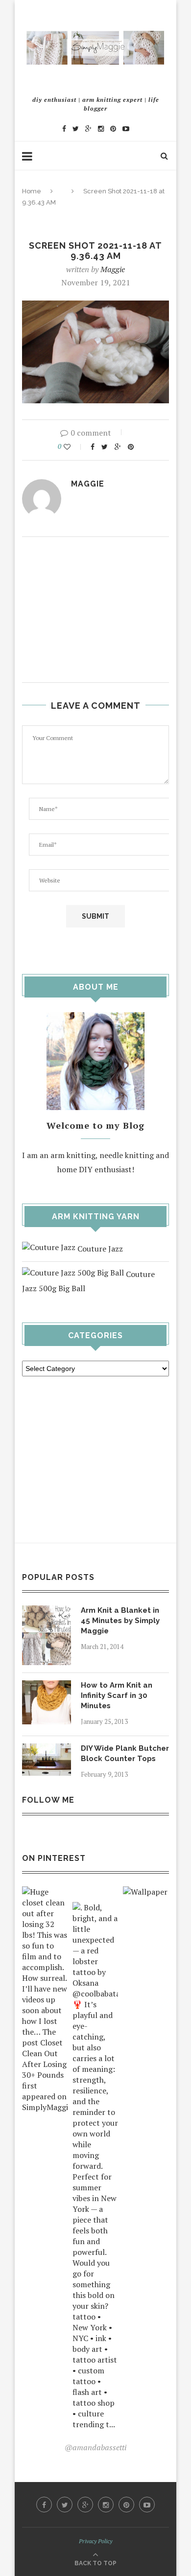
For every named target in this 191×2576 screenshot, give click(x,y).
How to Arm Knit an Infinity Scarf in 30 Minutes (117, 1695)
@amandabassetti (95, 2447)
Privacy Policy (95, 2541)
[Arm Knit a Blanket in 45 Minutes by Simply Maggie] (47, 1612)
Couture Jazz (99, 1249)
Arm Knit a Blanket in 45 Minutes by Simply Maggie (120, 1621)
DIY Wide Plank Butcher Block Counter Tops (125, 1753)
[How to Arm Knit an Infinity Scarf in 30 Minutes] (47, 1687)
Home (32, 191)
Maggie (113, 269)
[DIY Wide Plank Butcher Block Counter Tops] (47, 1750)
